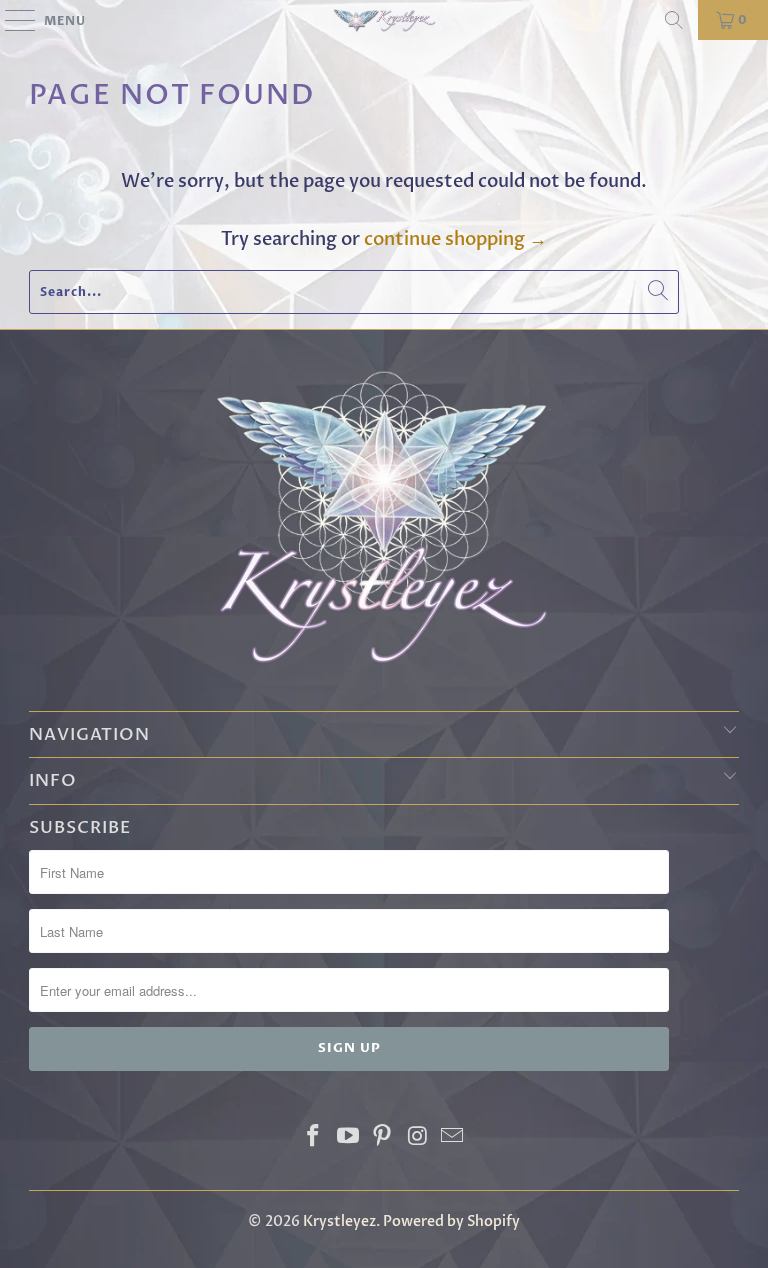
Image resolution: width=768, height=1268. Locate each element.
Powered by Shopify (451, 1221)
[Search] (674, 20)
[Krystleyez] (384, 20)
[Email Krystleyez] (453, 1138)
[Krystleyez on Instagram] (418, 1138)
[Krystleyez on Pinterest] (383, 1138)
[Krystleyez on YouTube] (348, 1138)
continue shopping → (455, 239)
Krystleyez (339, 1221)
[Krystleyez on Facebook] (314, 1138)
